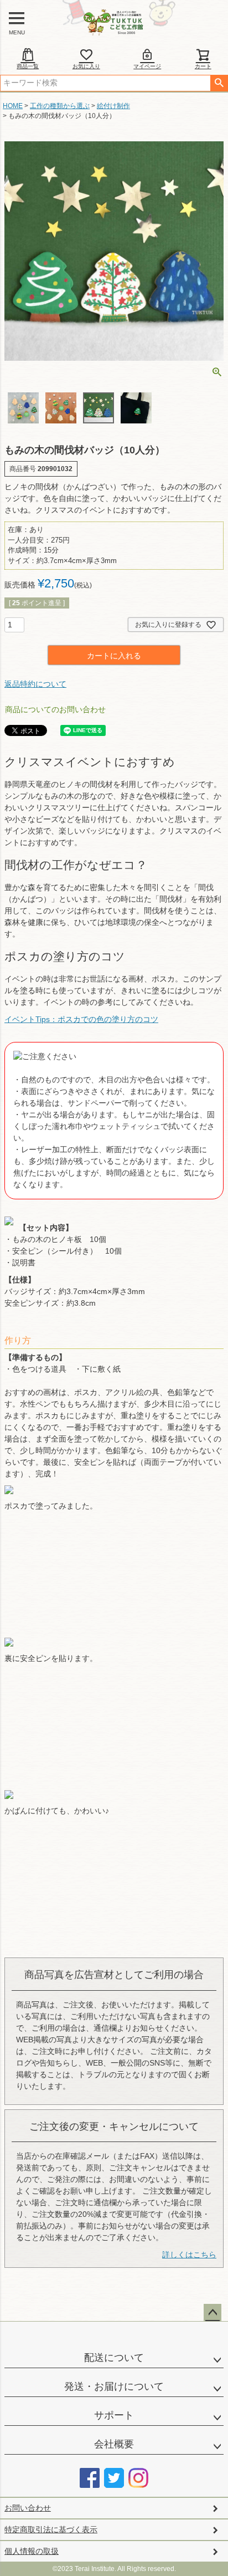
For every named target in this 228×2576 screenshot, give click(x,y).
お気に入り (86, 66)
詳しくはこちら (189, 2255)
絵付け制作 (113, 106)
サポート (114, 2415)
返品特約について (35, 684)
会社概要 (114, 2444)
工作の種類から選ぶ (60, 106)
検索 (219, 83)
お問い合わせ (28, 2508)
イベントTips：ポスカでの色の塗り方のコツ (81, 1019)
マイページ (147, 66)
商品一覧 (28, 66)
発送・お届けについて (114, 2386)
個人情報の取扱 (32, 2551)
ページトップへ (213, 2313)
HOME (13, 106)
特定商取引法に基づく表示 (51, 2529)
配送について (114, 2358)
